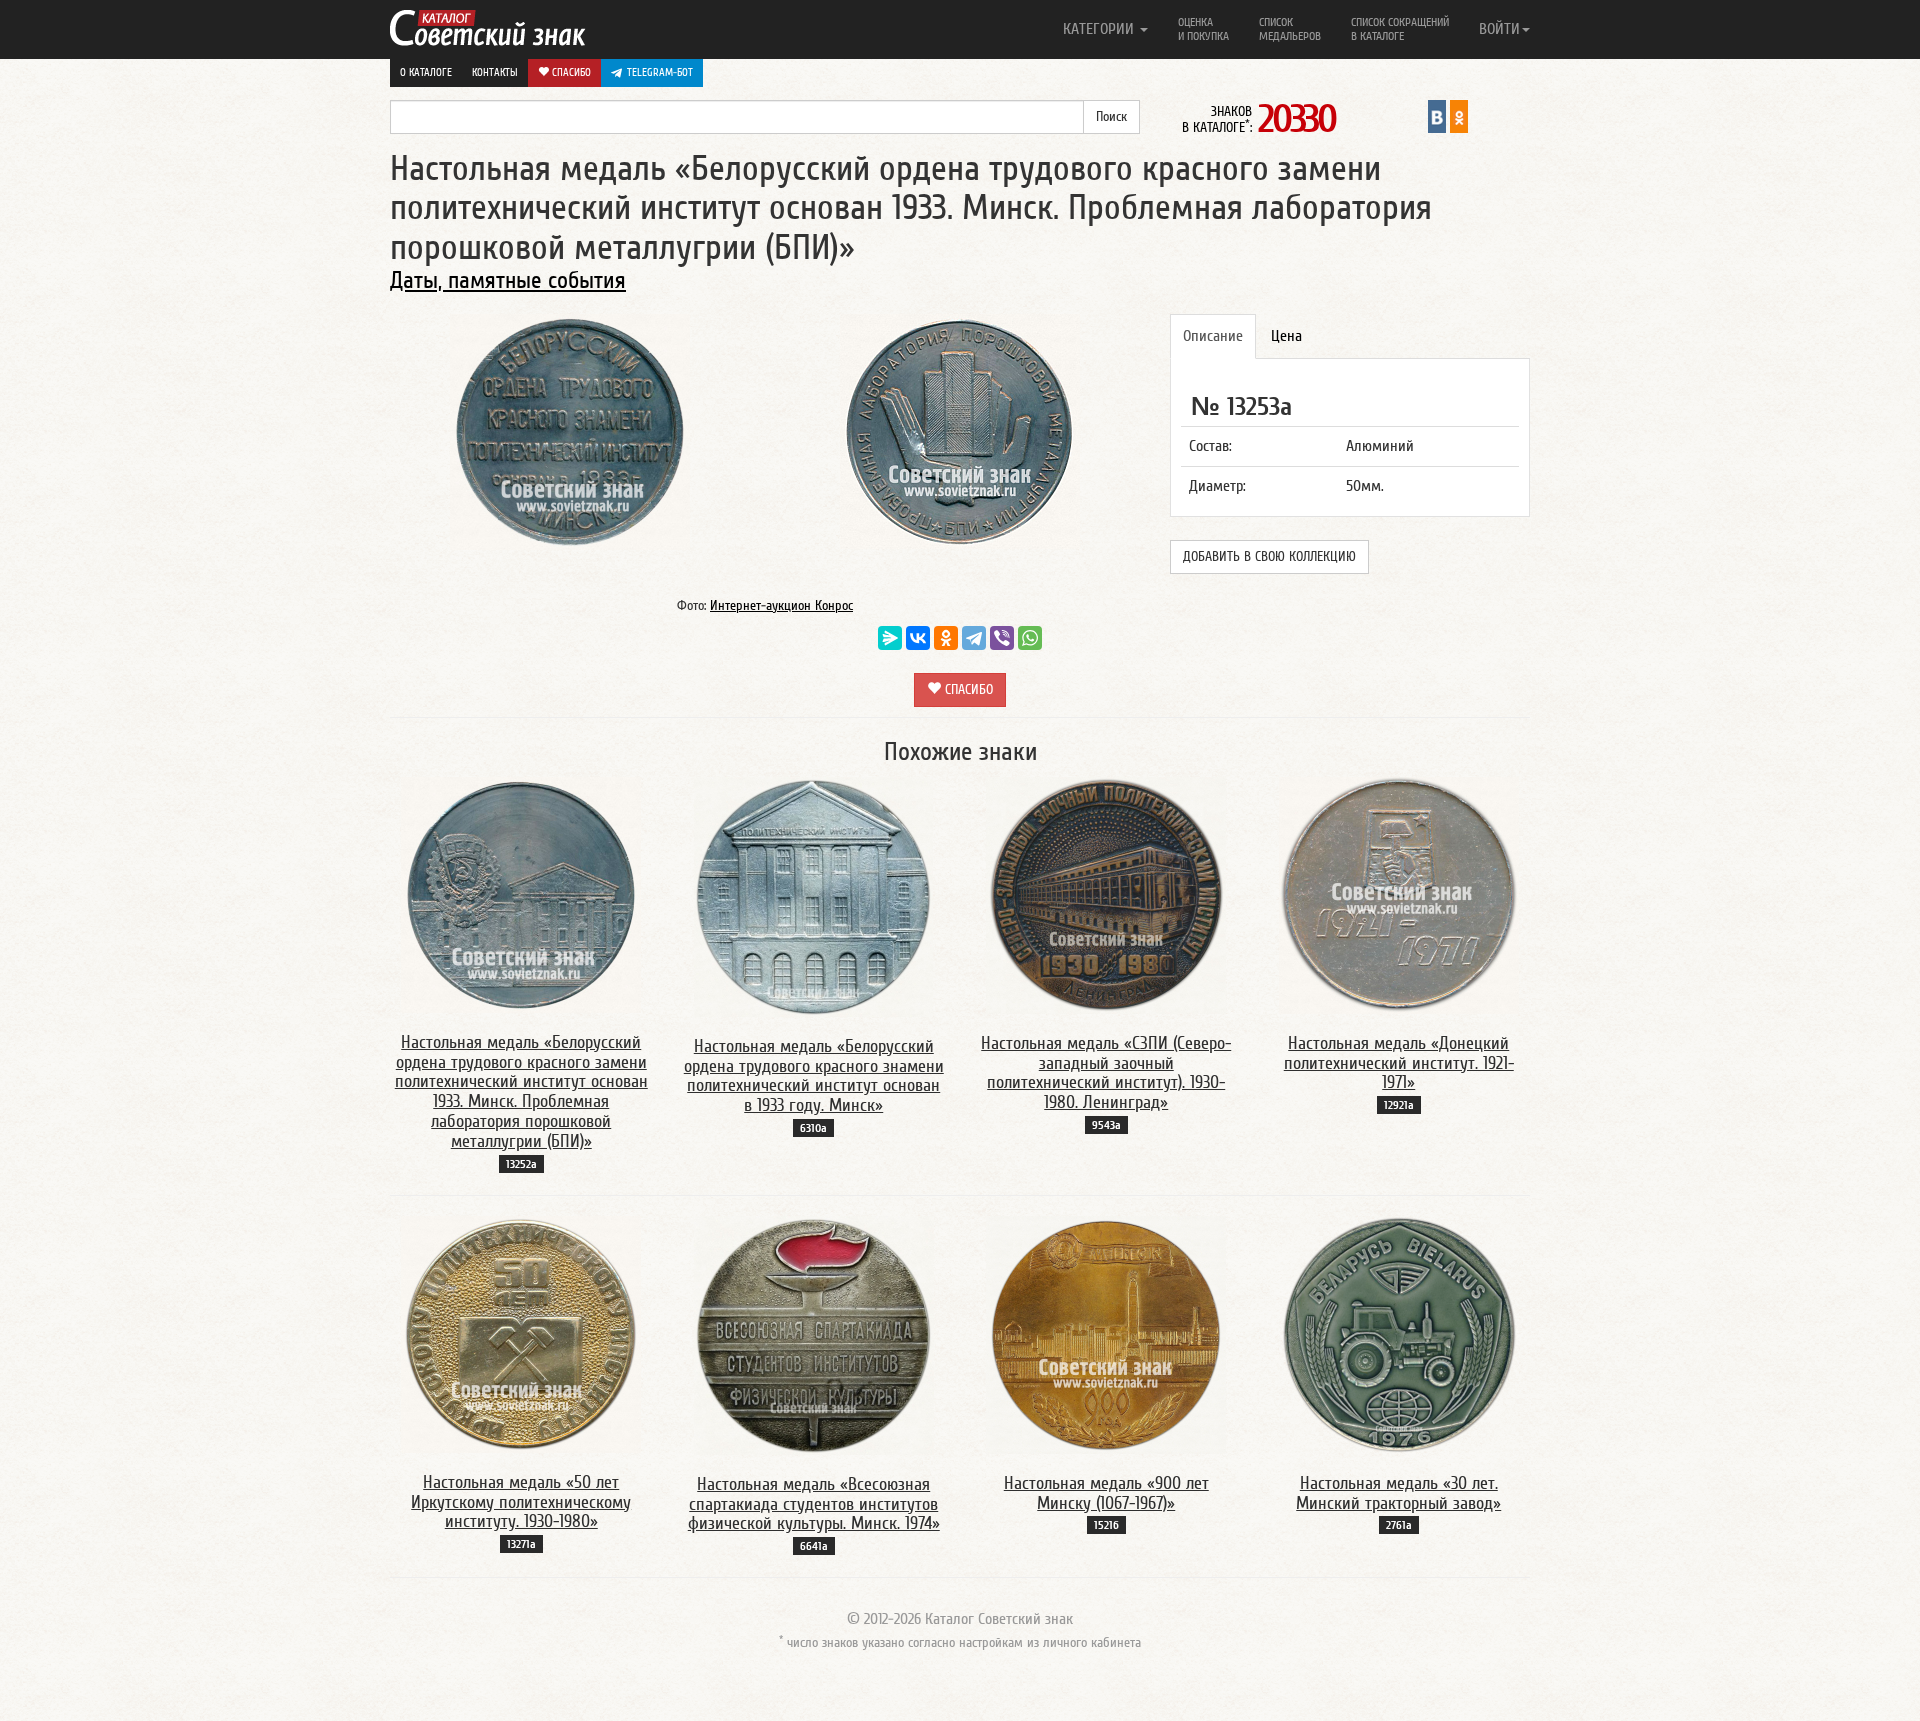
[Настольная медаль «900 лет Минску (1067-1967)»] (1106, 1334)
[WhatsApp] (1030, 638)
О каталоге (426, 72)
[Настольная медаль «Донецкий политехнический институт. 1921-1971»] (1399, 894)
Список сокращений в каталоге (1400, 29)
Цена (1286, 336)
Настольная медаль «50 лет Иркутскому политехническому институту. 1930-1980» (521, 1502)
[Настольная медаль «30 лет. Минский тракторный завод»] (1399, 1334)
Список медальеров (1290, 29)
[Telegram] (974, 638)
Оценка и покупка (1203, 29)
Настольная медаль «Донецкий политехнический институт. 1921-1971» (1399, 1063)
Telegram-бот (660, 72)
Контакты (495, 72)
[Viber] (1002, 638)
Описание (1213, 336)
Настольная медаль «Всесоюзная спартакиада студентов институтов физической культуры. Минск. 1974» (814, 1504)
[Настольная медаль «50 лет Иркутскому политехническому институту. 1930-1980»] (521, 1333)
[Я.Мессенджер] (890, 638)
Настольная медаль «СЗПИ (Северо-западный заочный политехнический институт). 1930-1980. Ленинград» (1106, 1073)
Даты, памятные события (508, 280)
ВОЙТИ (1499, 29)
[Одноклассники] (946, 638)
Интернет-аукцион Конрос (781, 606)
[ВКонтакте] (918, 638)
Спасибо (570, 72)
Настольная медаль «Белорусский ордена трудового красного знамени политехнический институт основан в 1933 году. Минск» (814, 1076)
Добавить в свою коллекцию (1269, 557)
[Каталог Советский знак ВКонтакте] (1437, 116)
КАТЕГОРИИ (1100, 29)
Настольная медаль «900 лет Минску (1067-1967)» (1106, 1493)
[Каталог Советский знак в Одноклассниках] (1459, 116)
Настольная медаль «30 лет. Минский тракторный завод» (1398, 1493)
